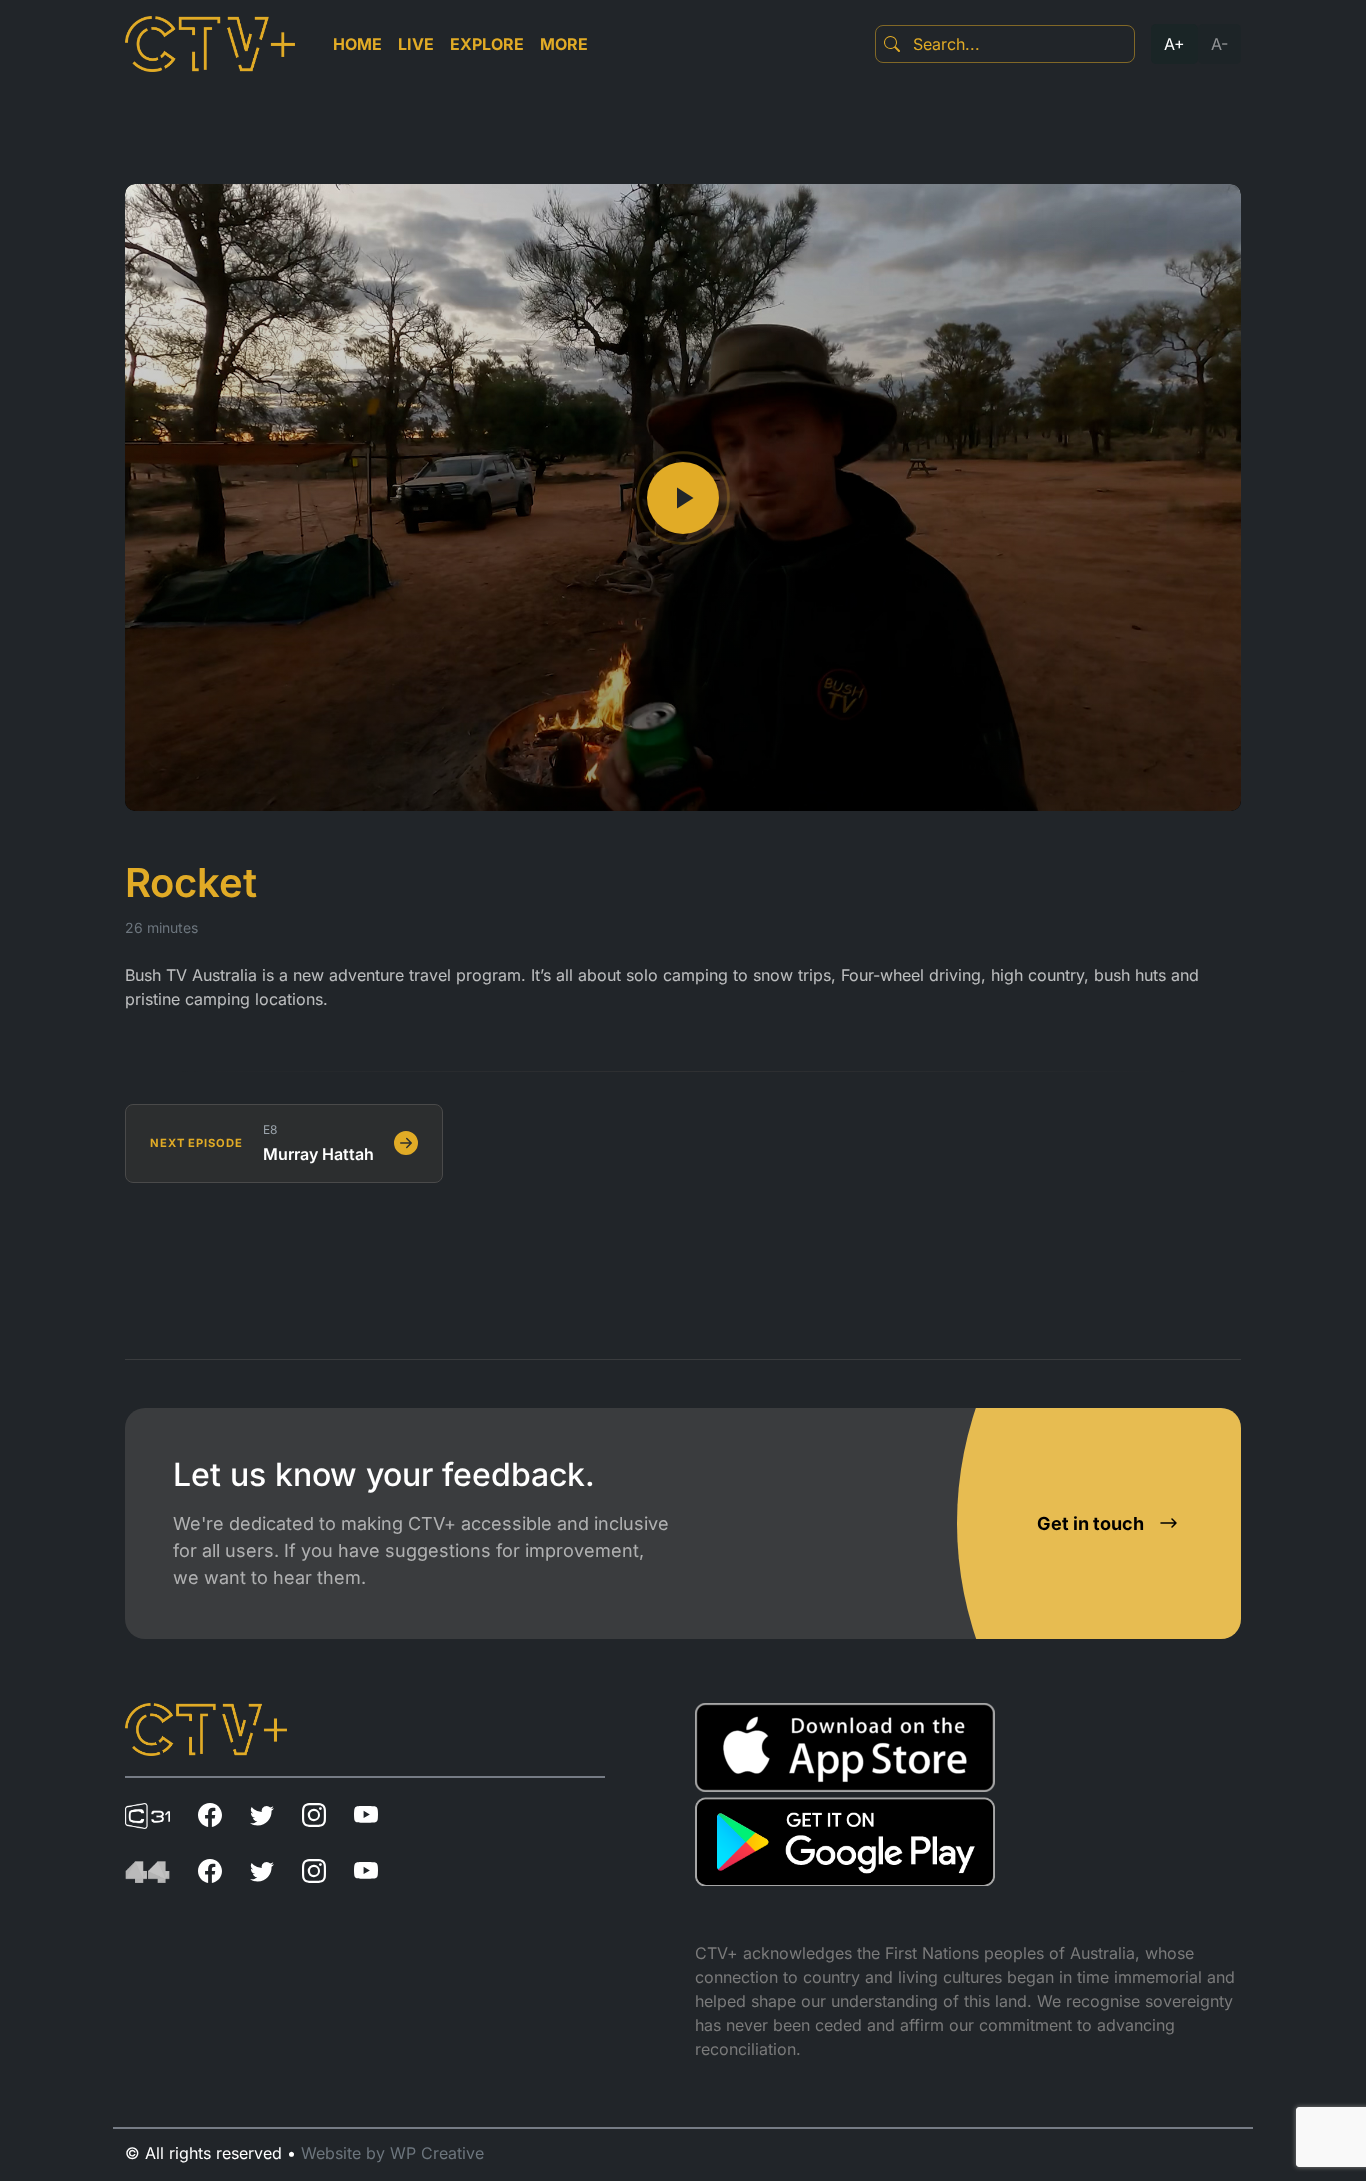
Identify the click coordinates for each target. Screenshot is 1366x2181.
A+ (1174, 44)
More (564, 44)
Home (357, 44)
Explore (487, 44)
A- (1219, 44)
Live (416, 44)
